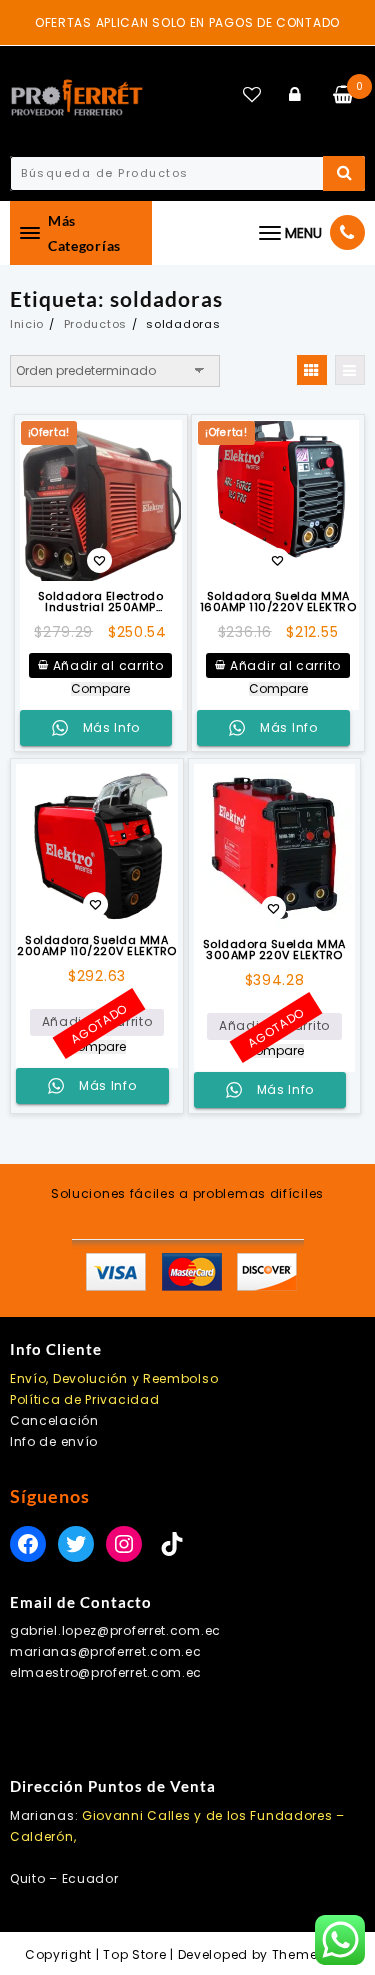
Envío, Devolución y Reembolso (114, 1378)
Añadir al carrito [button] (108, 665)
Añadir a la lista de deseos (99, 562)
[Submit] (344, 173)
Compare (100, 689)
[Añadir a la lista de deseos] (97, 845)
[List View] (350, 370)
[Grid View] (312, 370)
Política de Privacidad (84, 1399)
